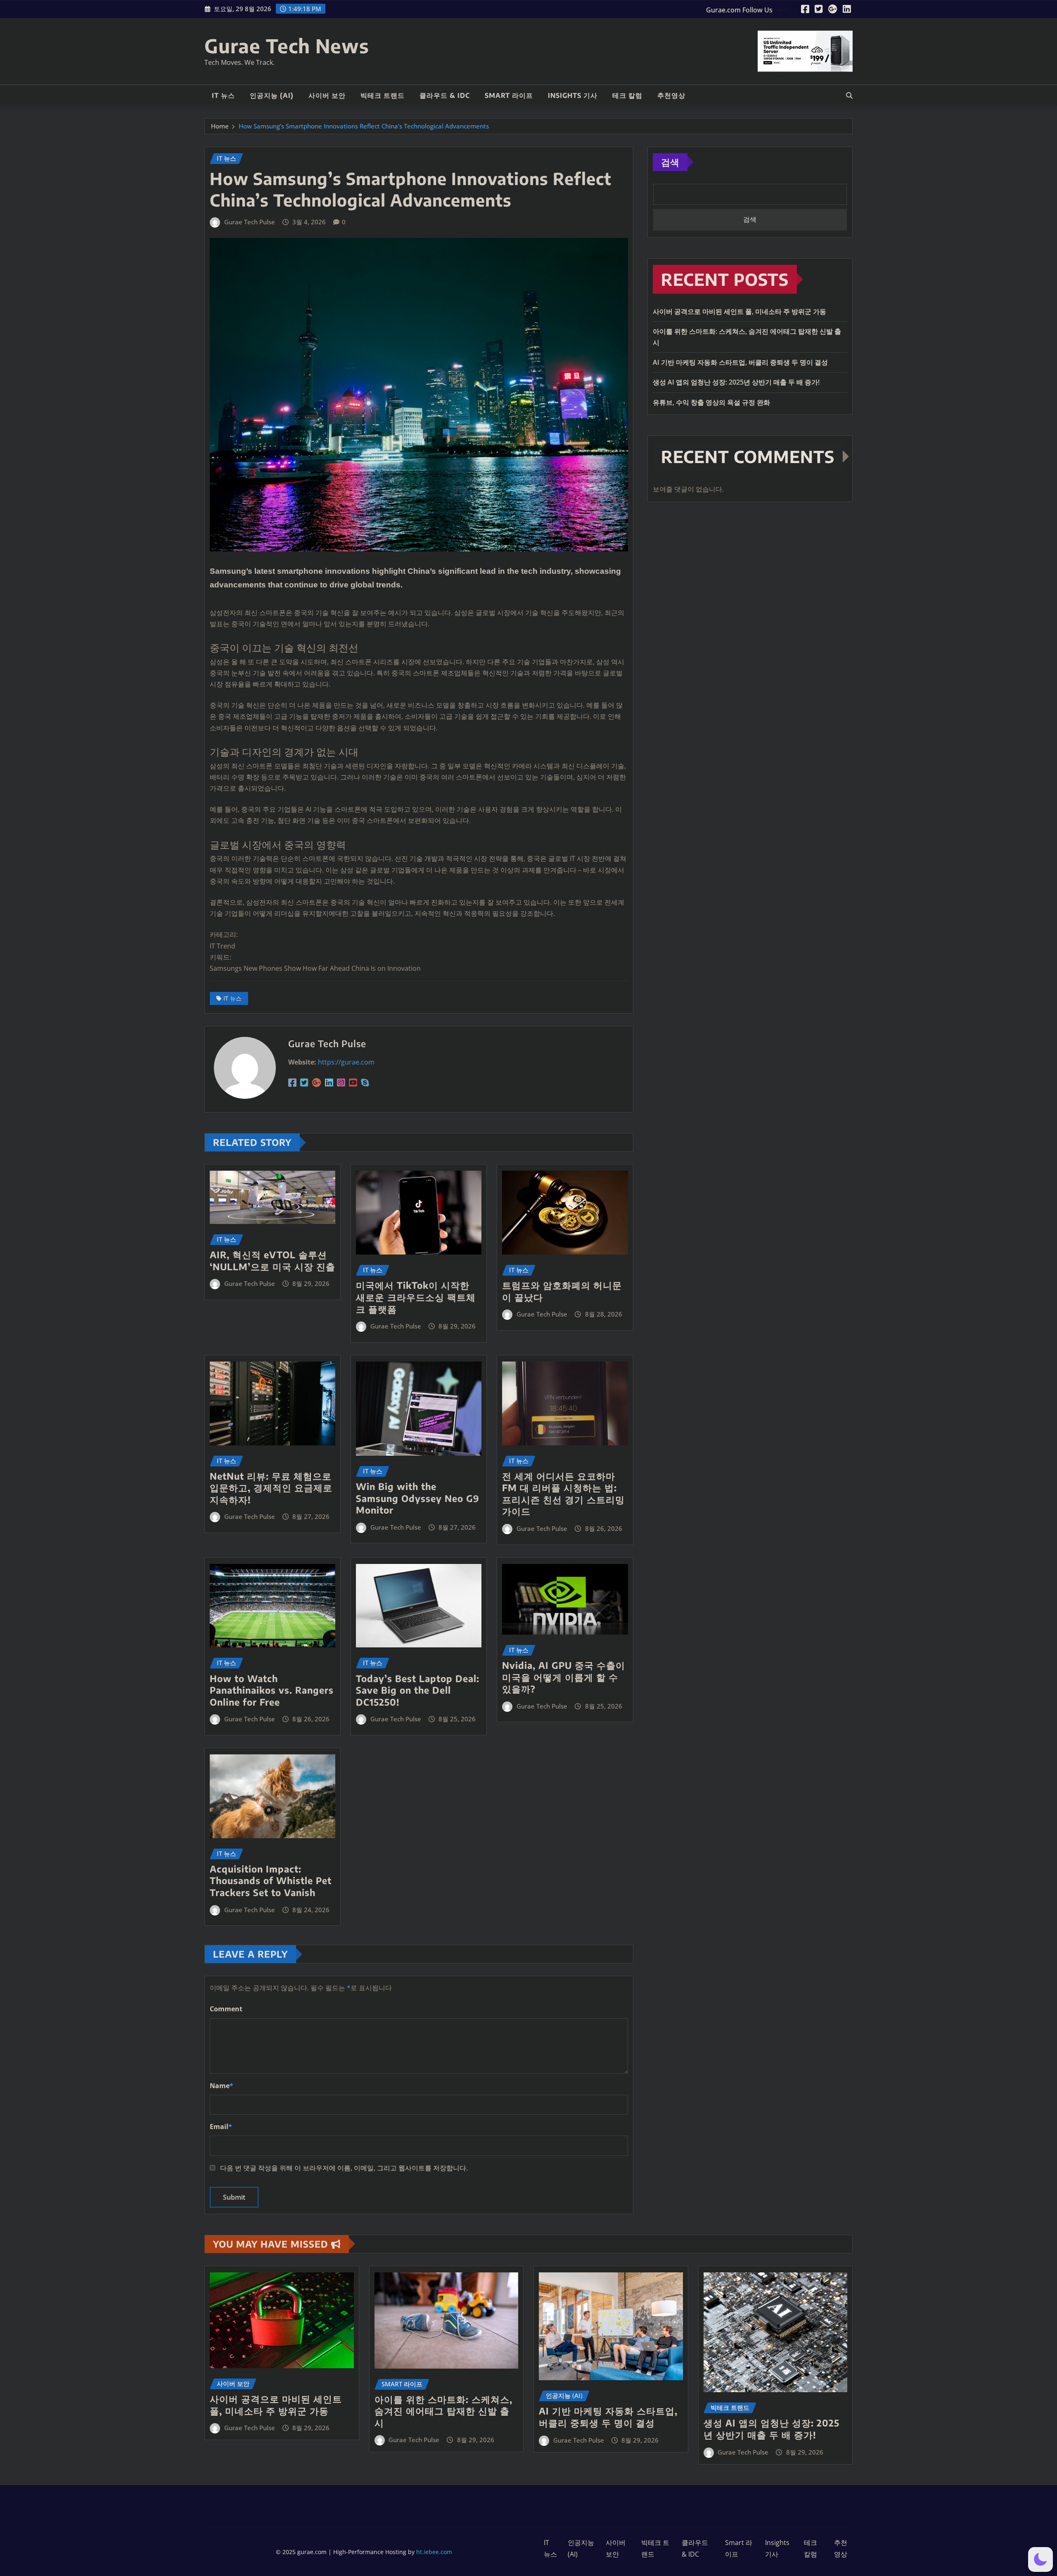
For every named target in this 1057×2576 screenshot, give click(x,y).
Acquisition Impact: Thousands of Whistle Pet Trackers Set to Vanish (271, 1881)
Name (222, 2086)
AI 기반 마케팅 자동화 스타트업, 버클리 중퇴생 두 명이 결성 (740, 362)
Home (220, 126)
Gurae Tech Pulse (250, 222)
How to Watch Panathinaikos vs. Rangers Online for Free (272, 1690)
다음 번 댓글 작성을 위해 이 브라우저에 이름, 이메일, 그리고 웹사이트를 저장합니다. (344, 2168)
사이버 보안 (327, 95)
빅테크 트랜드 (383, 95)
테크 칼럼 (627, 95)
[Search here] (849, 95)
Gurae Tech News (287, 46)
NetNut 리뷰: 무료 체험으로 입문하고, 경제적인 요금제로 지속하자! (271, 1488)
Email (221, 2127)
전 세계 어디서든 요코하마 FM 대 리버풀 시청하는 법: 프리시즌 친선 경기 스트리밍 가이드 (563, 1494)
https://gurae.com (346, 1062)
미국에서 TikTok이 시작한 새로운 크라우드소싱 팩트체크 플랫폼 (416, 1297)
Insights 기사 (573, 95)
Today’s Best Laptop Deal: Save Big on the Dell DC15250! (418, 1690)
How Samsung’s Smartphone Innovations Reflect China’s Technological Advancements (364, 126)
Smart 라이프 (509, 95)
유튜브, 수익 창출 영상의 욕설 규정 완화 (711, 402)
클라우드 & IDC (445, 95)
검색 (670, 162)
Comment (226, 2009)
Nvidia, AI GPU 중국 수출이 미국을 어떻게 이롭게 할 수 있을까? (564, 1677)
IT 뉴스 (223, 95)
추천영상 (671, 95)
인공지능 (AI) (272, 95)
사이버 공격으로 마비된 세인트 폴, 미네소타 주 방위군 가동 (739, 311)
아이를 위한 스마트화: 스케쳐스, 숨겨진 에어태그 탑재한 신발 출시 (443, 2411)
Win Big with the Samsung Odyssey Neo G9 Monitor (418, 1498)
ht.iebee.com (434, 2552)
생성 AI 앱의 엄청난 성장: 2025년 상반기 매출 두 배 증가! (736, 382)
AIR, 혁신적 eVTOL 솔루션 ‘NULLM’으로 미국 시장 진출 (273, 1261)
